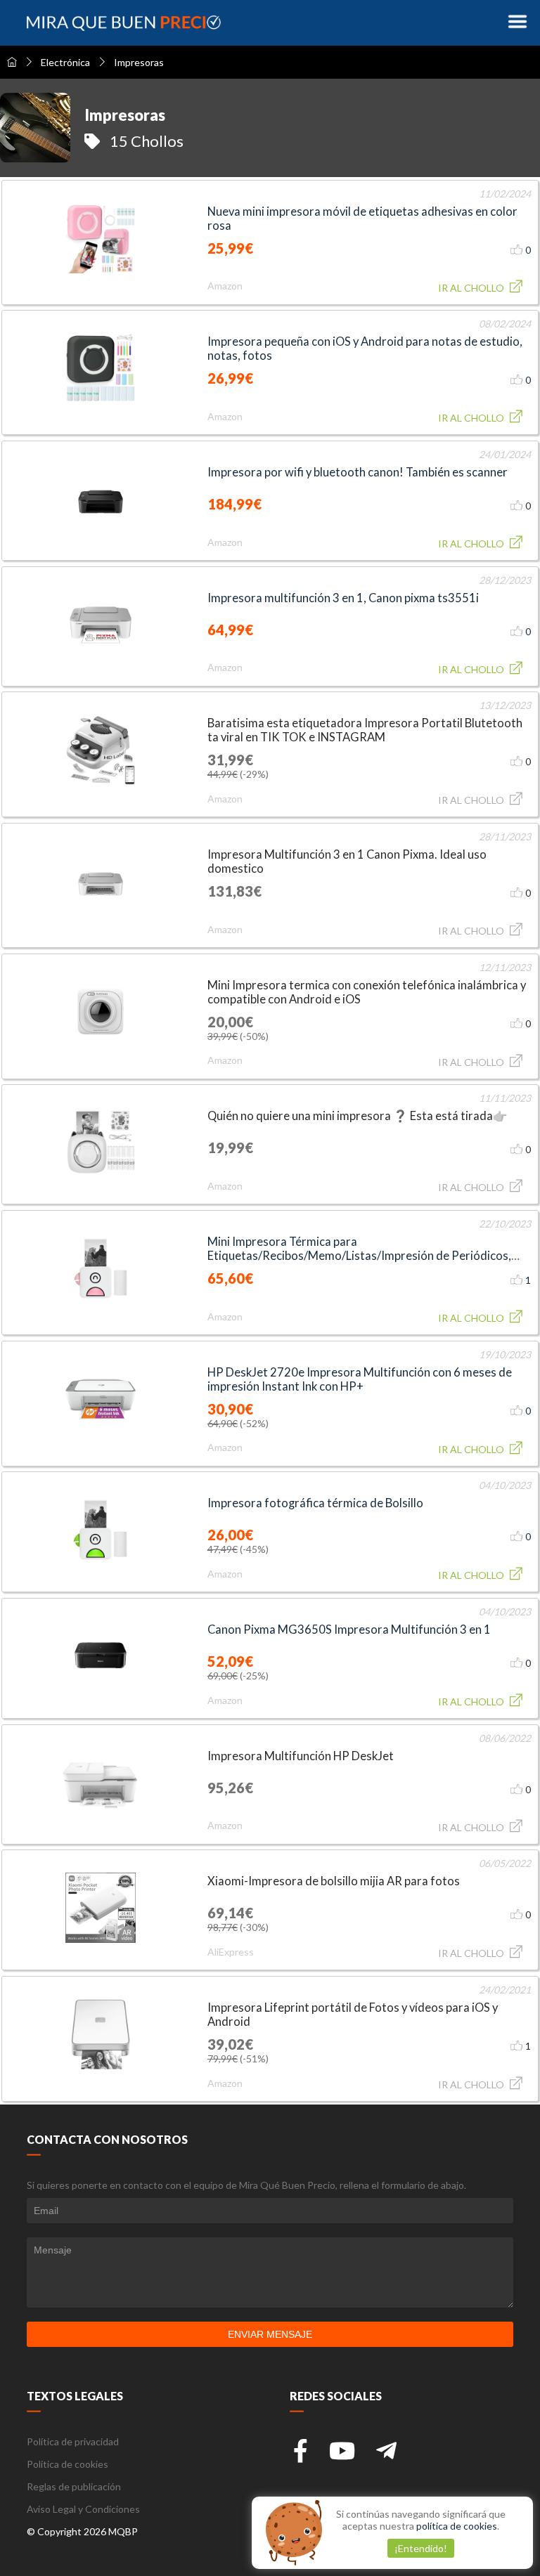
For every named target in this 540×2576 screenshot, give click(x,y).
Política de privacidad (73, 2441)
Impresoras (139, 62)
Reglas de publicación (74, 2486)
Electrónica (65, 62)
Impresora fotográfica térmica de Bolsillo (315, 1503)
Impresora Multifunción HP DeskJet (301, 1756)
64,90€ (223, 1423)
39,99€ (223, 1036)
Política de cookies (67, 2464)
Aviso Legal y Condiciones (83, 2509)
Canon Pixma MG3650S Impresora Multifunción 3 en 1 (349, 1629)
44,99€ (223, 774)
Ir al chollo (472, 288)
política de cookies (457, 2526)
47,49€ (223, 1549)
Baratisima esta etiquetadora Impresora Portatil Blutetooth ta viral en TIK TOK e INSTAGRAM (365, 730)
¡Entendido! (421, 2548)
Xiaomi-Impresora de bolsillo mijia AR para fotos (334, 1881)
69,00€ (223, 1676)
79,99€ (223, 2058)
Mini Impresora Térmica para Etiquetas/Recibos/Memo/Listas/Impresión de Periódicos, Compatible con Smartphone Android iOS (359, 1256)
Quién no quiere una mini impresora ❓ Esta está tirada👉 (358, 1116)
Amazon (225, 286)
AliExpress (231, 1952)
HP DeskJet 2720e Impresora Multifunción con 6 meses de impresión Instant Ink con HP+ (360, 1379)
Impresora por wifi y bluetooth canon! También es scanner (358, 472)
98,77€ (223, 1927)
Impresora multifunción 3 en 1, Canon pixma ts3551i (343, 598)
